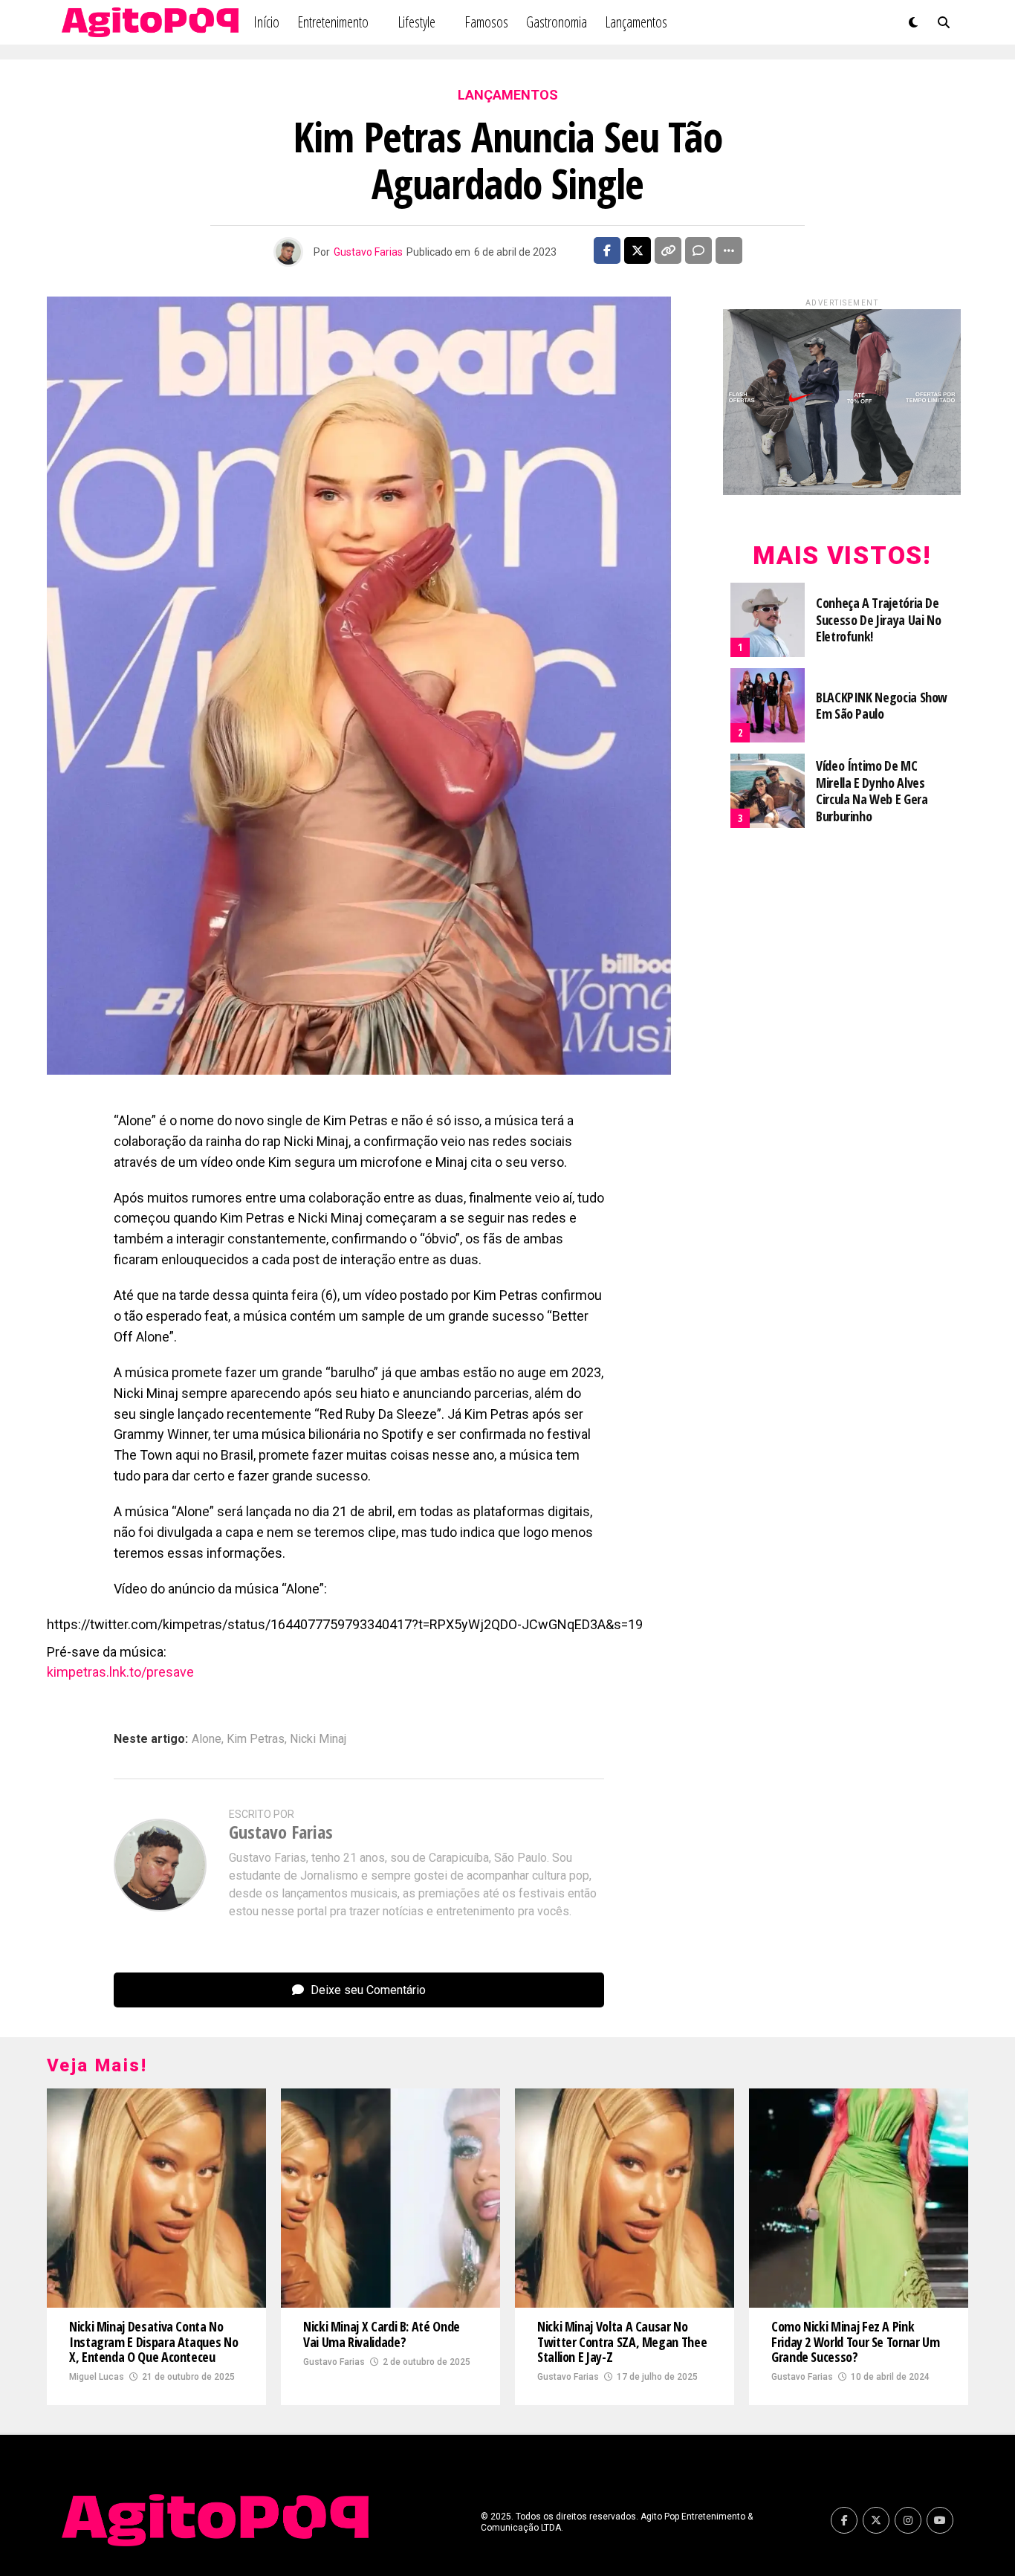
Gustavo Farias (368, 252)
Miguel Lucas (97, 2377)
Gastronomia (557, 22)
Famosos (486, 22)
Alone (207, 1739)
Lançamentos (636, 22)
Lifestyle (416, 22)
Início (266, 22)
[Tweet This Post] (638, 250)
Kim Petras (256, 1739)
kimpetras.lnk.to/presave (120, 1672)
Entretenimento (333, 22)
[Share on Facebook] (607, 250)
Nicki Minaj (318, 1739)
